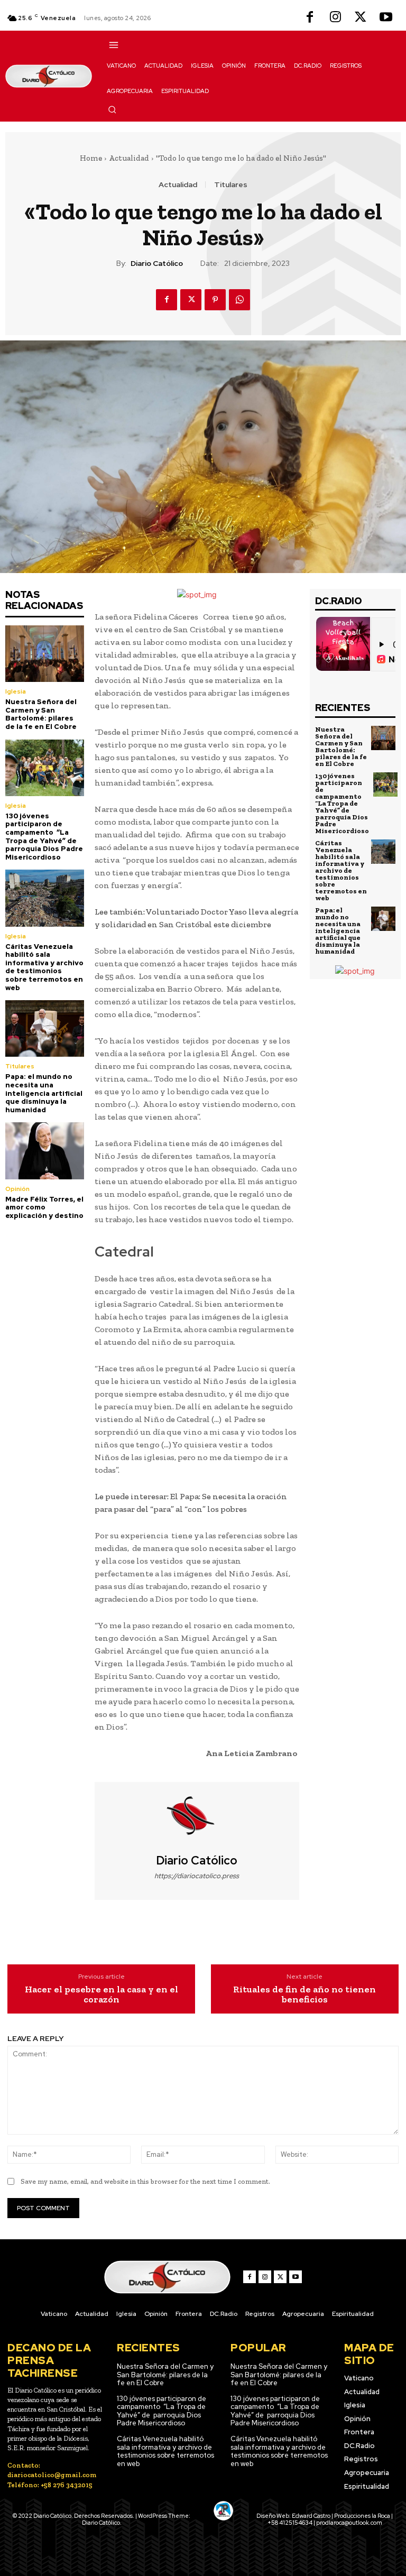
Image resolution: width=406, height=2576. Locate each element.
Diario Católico (157, 264)
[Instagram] (335, 18)
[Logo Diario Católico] (49, 76)
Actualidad (129, 158)
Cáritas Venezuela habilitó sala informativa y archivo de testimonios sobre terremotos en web (44, 967)
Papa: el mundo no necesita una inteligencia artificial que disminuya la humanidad (44, 1093)
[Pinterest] (215, 300)
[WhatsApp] (239, 300)
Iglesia (16, 691)
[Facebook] (310, 18)
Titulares (231, 184)
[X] (361, 18)
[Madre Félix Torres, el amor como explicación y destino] (45, 1151)
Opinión (17, 1189)
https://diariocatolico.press (197, 1876)
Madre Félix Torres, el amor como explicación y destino (44, 1207)
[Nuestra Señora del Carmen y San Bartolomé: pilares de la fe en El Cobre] (45, 654)
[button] (112, 109)
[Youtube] (386, 18)
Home (91, 158)
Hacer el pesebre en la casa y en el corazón (101, 1995)
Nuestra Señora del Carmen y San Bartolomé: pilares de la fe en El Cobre (41, 714)
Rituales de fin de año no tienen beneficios (304, 1995)
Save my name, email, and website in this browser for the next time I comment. (145, 2181)
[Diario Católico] (197, 1818)
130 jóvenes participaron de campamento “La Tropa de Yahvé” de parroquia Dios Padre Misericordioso (44, 837)
